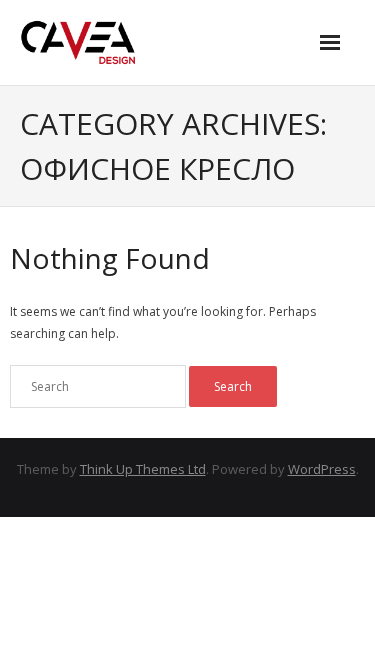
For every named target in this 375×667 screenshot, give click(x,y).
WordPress (322, 469)
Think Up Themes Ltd (143, 469)
